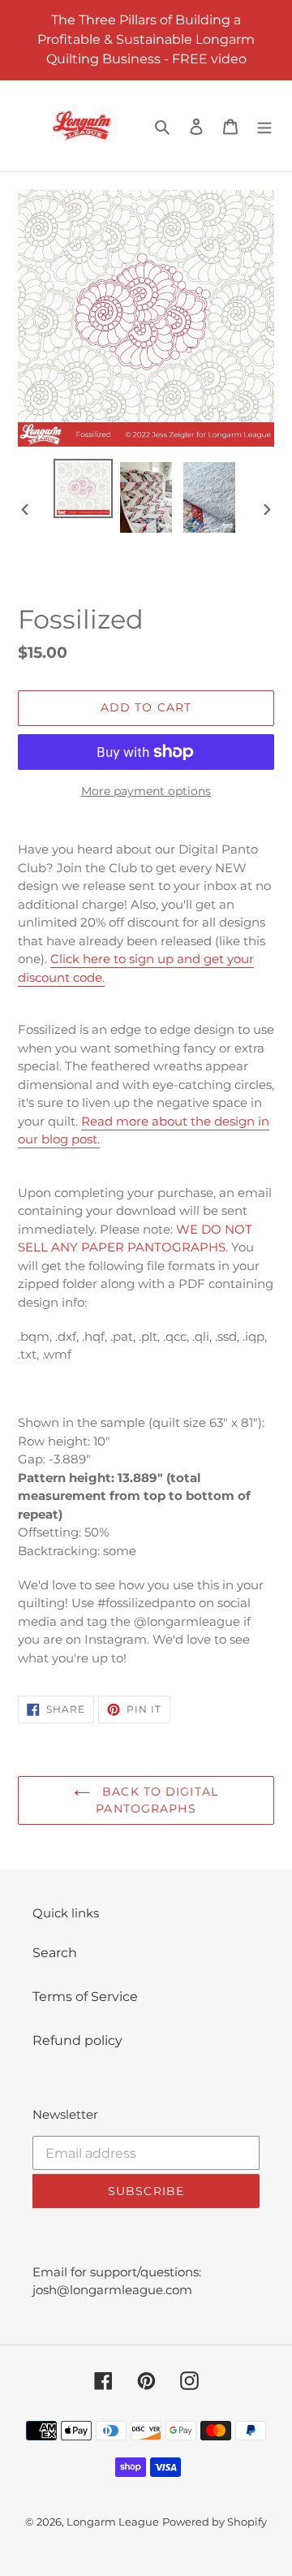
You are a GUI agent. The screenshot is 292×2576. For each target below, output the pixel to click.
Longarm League (113, 2522)
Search (55, 1953)
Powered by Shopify (215, 2522)
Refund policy (77, 2040)
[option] (83, 488)
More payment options (146, 791)
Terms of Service (85, 1997)
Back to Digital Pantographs (157, 1800)
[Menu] (264, 126)
